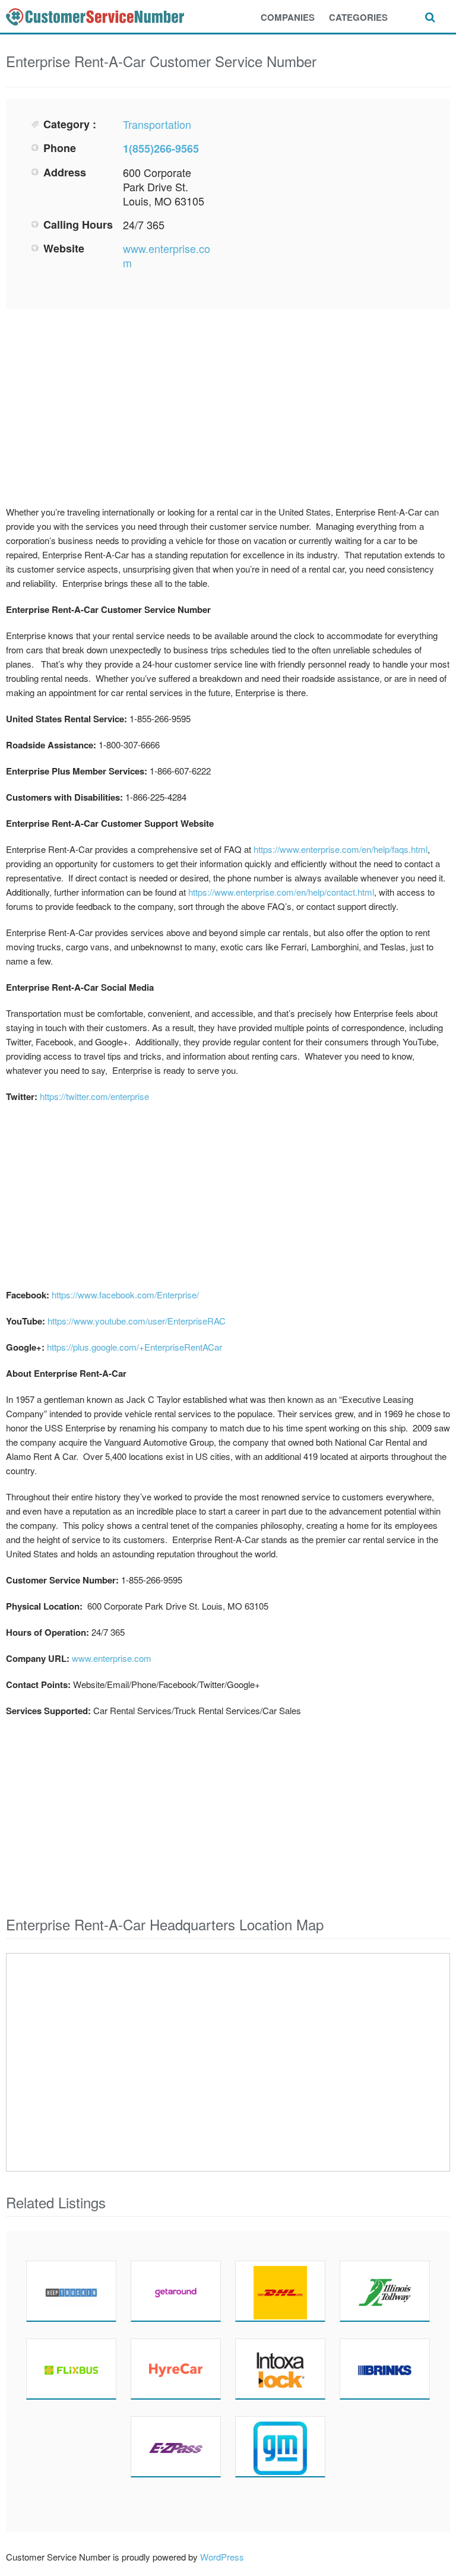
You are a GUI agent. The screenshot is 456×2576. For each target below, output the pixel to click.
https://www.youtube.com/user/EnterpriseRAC (137, 1321)
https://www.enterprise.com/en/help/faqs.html (341, 849)
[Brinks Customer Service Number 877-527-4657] (385, 2369)
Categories (358, 17)
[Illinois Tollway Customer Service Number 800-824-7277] (385, 2291)
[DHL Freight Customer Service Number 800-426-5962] (280, 2291)
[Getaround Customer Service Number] (176, 2291)
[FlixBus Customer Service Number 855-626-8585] (71, 2369)
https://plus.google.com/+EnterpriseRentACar (134, 1347)
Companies (288, 17)
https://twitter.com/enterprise (94, 1096)
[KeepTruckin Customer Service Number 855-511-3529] (71, 2291)
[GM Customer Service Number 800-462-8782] (280, 2447)
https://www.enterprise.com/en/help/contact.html (281, 892)
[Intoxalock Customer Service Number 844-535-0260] (280, 2369)
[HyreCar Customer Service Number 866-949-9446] (176, 2369)
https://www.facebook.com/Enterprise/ (125, 1295)
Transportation (157, 124)
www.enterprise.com (167, 255)
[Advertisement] (332, 200)
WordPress (222, 2557)
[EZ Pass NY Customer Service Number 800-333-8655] (176, 2447)
